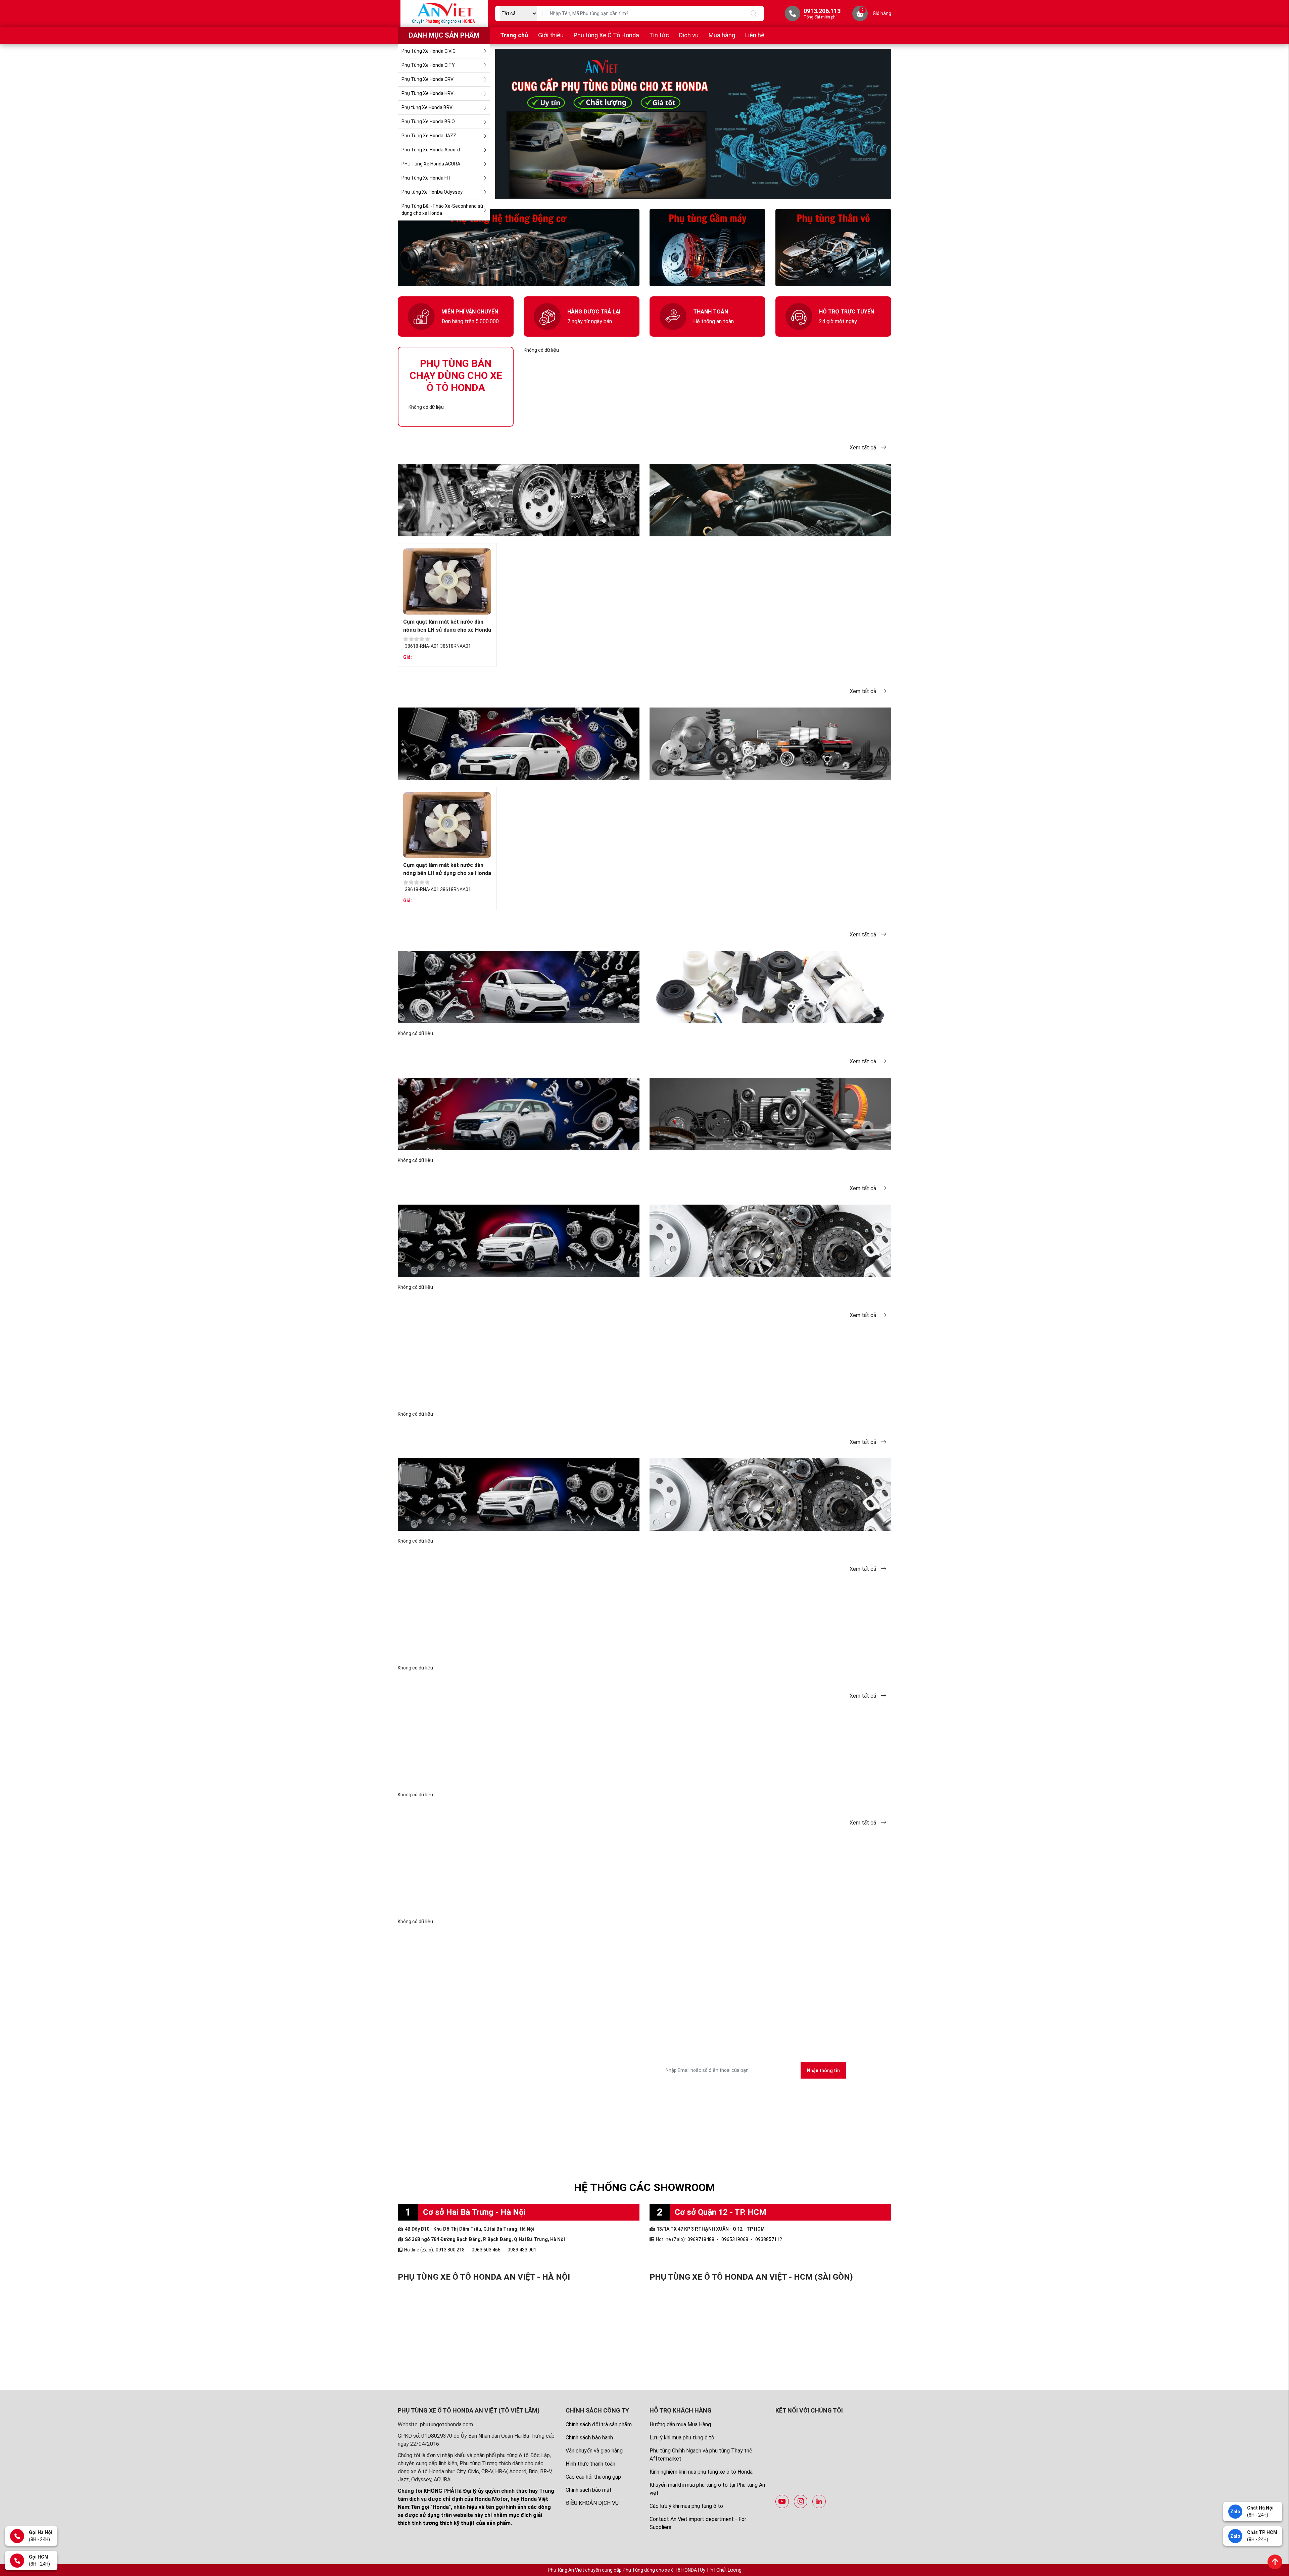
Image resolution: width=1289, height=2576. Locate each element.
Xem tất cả (864, 448)
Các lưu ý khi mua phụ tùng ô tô (686, 2506)
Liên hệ (755, 35)
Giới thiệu (551, 35)
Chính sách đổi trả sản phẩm (599, 2424)
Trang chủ (514, 35)
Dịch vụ (689, 35)
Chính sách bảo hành (589, 2438)
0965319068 (735, 2239)
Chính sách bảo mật (589, 2490)
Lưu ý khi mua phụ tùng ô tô (682, 2438)
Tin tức (659, 35)
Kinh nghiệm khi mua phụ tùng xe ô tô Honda (701, 2472)
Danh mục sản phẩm (444, 35)
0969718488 (701, 2239)
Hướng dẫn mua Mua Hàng (680, 2424)
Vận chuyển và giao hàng (594, 2451)
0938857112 (769, 2239)
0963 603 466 (486, 2250)
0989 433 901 (522, 2250)
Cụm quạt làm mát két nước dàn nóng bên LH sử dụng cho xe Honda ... (447, 630)
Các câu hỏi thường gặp (593, 2477)
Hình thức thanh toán (590, 2464)
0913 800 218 (450, 2250)
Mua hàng (722, 35)
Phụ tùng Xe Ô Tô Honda (606, 35)
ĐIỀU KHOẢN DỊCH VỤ (592, 2503)
